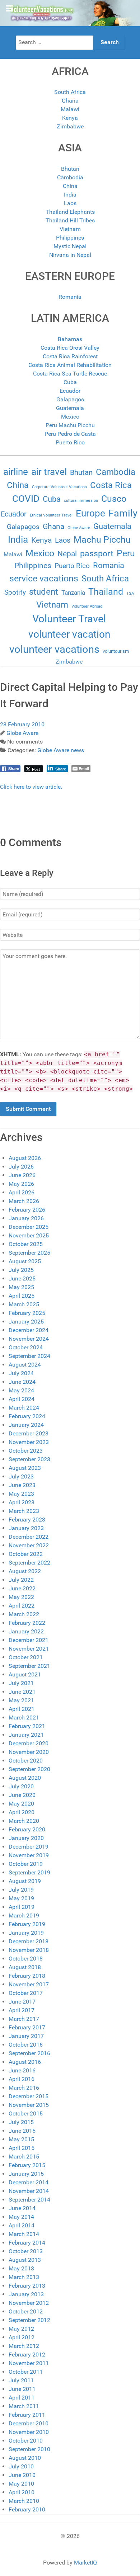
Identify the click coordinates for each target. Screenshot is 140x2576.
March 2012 (24, 2346)
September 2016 (29, 2053)
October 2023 (26, 1451)
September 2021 (29, 1666)
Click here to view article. (31, 787)
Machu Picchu (102, 540)
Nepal (67, 554)
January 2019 (26, 1933)
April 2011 (22, 2398)
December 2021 (29, 1640)
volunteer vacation (69, 634)
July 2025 (21, 1270)
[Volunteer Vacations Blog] (70, 13)
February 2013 (27, 2286)
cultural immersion (81, 501)
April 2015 (22, 2148)
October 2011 (26, 2372)
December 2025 (29, 1227)
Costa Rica (111, 485)
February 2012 (27, 2355)
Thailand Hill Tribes (70, 220)
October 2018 (26, 1959)
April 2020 (22, 1812)
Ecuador (70, 391)
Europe (90, 513)
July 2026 (21, 1167)
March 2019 (24, 1916)
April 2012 (22, 2337)
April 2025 (22, 1296)
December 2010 (29, 2423)
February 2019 (27, 1924)
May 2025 (21, 1287)
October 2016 (26, 2045)
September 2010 (29, 2449)
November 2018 (29, 1950)
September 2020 (29, 1769)
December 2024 (29, 1330)
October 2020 (26, 1761)
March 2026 (24, 1201)
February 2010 (27, 2509)
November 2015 (29, 2105)
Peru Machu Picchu (70, 425)
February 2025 (27, 1313)
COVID (26, 499)
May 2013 (21, 2268)
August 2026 (25, 1158)
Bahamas (70, 339)
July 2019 (21, 1890)
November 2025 (29, 1235)
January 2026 (26, 1218)
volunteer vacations (54, 649)
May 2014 (21, 2217)
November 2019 (29, 1855)
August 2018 (25, 1967)
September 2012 (29, 2320)
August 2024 (25, 1365)
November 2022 (29, 1545)
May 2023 (21, 1494)
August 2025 (25, 1261)
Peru (126, 553)
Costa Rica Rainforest (70, 356)
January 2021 (26, 1735)
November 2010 (29, 2432)
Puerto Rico (70, 442)
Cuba (70, 382)
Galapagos (70, 399)
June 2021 (22, 1692)
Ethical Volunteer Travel (51, 515)
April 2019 (22, 1907)
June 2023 (22, 1485)
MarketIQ (85, 2563)
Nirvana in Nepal (70, 255)
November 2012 (29, 2303)
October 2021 (26, 1657)
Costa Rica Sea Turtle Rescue (70, 374)
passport (97, 554)
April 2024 (22, 1399)
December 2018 (29, 1941)
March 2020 (24, 1821)
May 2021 (21, 1700)
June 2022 (22, 1588)
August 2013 (25, 2260)
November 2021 (29, 1649)
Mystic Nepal (70, 246)
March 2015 (24, 2157)
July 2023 (21, 1476)
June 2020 (22, 1795)
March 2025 (24, 1304)
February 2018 (27, 1976)
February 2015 (27, 2165)
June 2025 (22, 1278)
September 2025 (29, 1253)
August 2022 (25, 1571)
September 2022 (29, 1563)
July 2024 (21, 1373)
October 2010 (26, 2441)
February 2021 (27, 1726)
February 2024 (27, 1416)
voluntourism (116, 651)
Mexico (70, 417)
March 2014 (24, 2234)
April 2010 (22, 2492)
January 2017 (26, 2036)
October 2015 (26, 2113)
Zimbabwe (70, 126)
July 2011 (21, 2380)
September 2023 (29, 1459)
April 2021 (22, 1709)
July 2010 (21, 2466)
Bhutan (70, 169)
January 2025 (26, 1322)
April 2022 (22, 1606)
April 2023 (22, 1502)
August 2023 (25, 1468)
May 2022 (21, 1597)
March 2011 (24, 2406)
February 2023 (27, 1520)
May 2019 (21, 1898)
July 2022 (21, 1580)
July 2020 (21, 1786)
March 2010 (24, 2501)
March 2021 (24, 1718)
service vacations (44, 578)
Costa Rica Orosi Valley (70, 348)
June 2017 (22, 2002)
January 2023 (26, 1528)
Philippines (70, 238)
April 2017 (22, 2010)
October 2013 (26, 2251)
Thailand (106, 592)
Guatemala (70, 408)
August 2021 (25, 1674)
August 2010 (25, 2458)
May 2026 (21, 1184)
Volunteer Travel (69, 619)
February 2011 (27, 2415)
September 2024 (29, 1356)
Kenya (70, 118)
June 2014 (22, 2208)
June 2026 (22, 1175)
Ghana (70, 101)
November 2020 (29, 1752)
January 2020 (26, 1838)
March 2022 (24, 1614)
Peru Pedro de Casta (70, 434)
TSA (130, 593)
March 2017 (24, 2019)
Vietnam (70, 229)
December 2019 (29, 1847)
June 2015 (22, 2131)
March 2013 (24, 2277)
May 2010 (21, 2484)
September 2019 (29, 1872)
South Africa (70, 92)
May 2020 (21, 1804)
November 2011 (29, 2363)
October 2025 (26, 1244)
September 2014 (29, 2200)
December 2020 (29, 1743)
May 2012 (21, 2329)
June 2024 (22, 1382)
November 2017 (29, 1984)
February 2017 (27, 2027)
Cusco (114, 499)
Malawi (70, 109)
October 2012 (26, 2311)
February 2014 (27, 2243)
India (70, 195)
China (70, 186)
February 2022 (27, 1623)
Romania (70, 297)
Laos (70, 203)
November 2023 (29, 1442)
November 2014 (29, 2191)
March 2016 (24, 2088)
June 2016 (22, 2070)
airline (16, 472)
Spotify (15, 593)
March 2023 (24, 1511)
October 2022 (26, 1554)
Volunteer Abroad (87, 606)
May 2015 (21, 2139)
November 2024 (29, 1339)
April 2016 (22, 2079)
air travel (49, 472)
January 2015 (26, 2174)
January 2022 (26, 1631)
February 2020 (27, 1829)
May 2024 (21, 1390)
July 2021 (21, 1683)
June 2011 (22, 2389)
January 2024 (26, 1425)
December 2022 (29, 1537)
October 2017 (26, 1993)
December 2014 (29, 2182)
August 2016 (25, 2062)
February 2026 (27, 1210)
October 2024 (26, 1347)
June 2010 (22, 2475)
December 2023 (29, 1433)
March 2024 (24, 1408)
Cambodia (70, 177)
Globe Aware (79, 528)
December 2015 (29, 2096)
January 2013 (26, 2294)
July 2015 (21, 2122)
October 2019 (26, 1864)
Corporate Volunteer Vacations (59, 487)
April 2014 (22, 2225)
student (44, 592)
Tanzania (73, 593)
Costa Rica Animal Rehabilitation (70, 365)
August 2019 (25, 1881)
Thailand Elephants (70, 212)
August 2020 (25, 1778)
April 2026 (22, 1192)
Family (123, 513)
